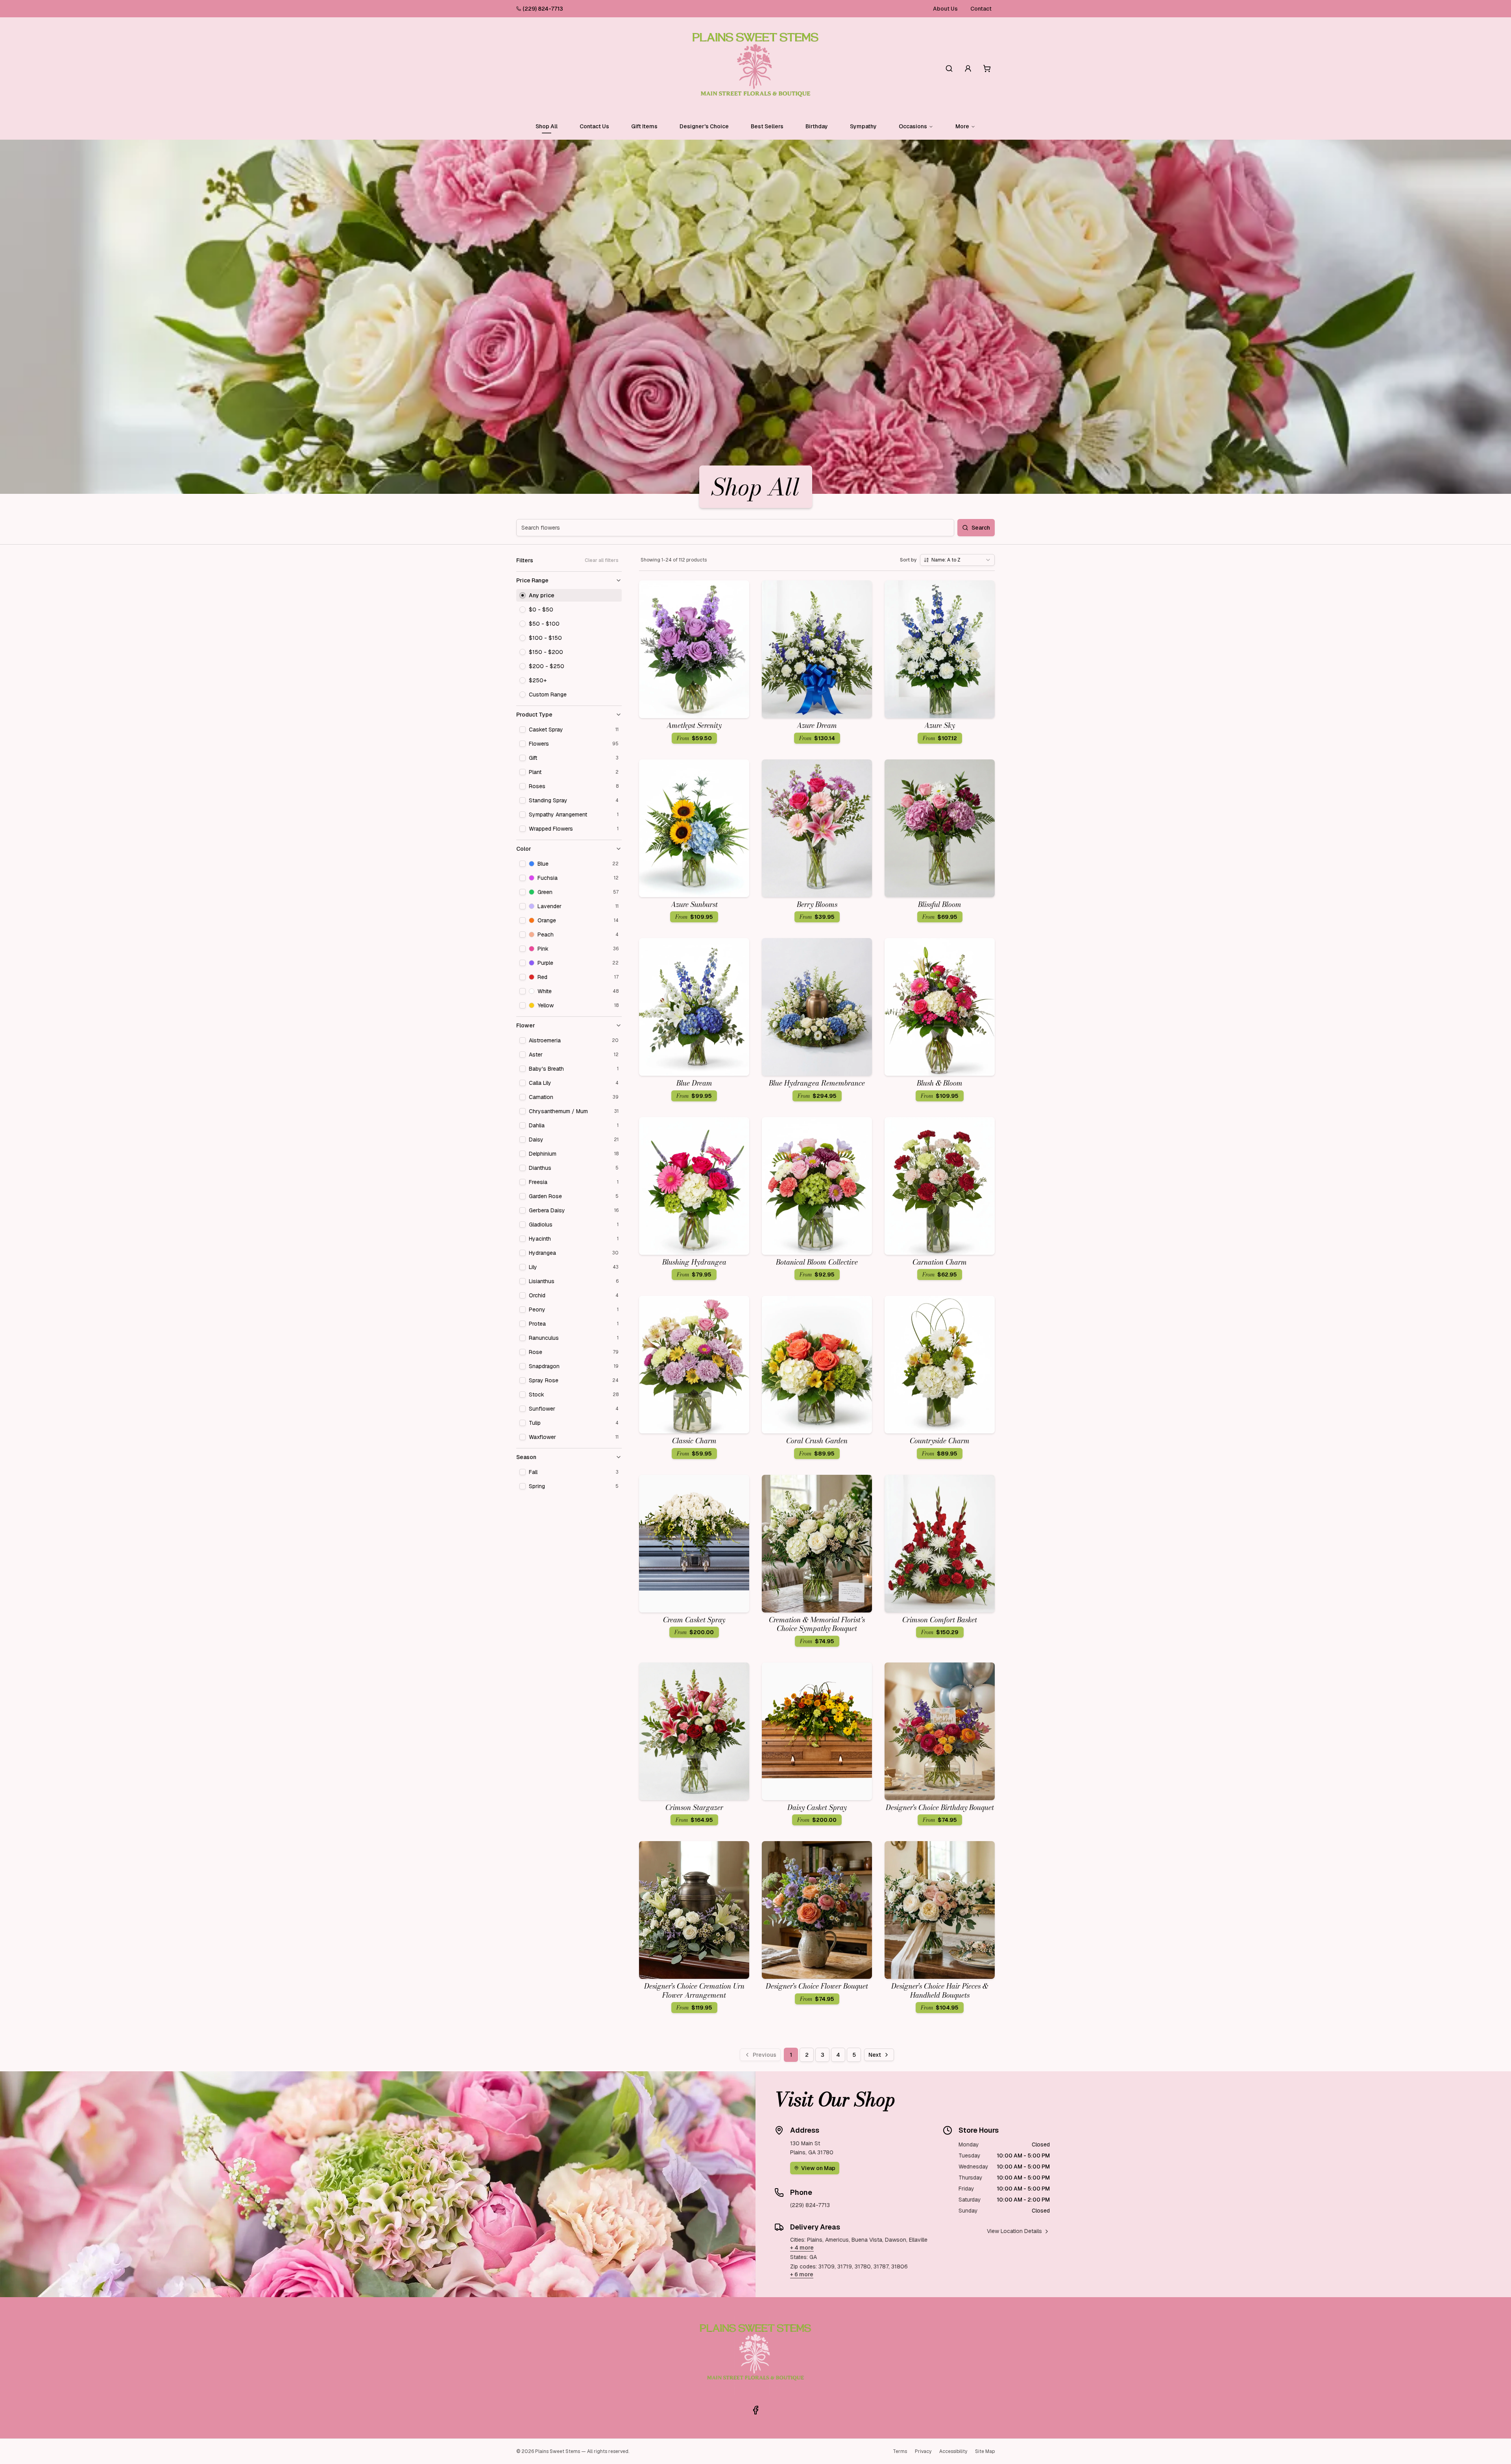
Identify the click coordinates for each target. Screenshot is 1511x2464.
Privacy (923, 2451)
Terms (900, 2451)
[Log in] (968, 68)
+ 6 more (802, 2274)
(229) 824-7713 (543, 9)
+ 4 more (802, 2248)
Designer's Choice (704, 126)
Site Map (985, 2451)
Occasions (913, 126)
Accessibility (953, 2451)
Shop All (547, 126)
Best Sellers (767, 126)
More (962, 126)
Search (981, 528)
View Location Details (1014, 2231)
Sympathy (863, 126)
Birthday (817, 126)
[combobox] (957, 560)
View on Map (818, 2168)
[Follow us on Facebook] (755, 2410)
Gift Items (644, 126)
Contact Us (594, 126)
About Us (945, 9)
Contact (981, 9)
